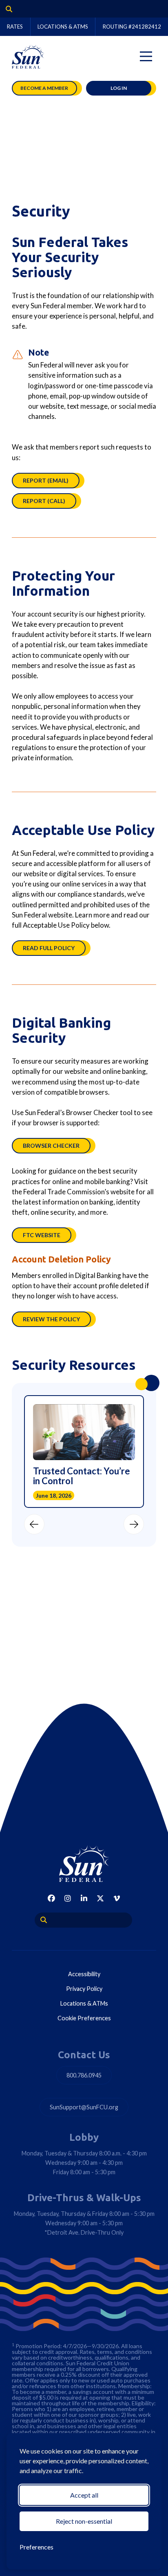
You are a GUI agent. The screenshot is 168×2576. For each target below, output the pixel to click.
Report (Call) (44, 501)
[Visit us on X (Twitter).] (100, 1898)
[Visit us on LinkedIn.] (84, 1898)
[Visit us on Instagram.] (68, 1898)
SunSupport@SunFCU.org (84, 2107)
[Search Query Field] (6, 9)
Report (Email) (46, 480)
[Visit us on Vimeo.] (117, 1898)
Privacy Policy (84, 1989)
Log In (119, 88)
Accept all (84, 2495)
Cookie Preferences (84, 2018)
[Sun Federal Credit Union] (28, 56)
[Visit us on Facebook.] (51, 1898)
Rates (15, 27)
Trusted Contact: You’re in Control (82, 1476)
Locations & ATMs (63, 27)
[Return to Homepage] (84, 1864)
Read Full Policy (49, 948)
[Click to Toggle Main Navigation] (146, 56)
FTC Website (42, 1235)
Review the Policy (51, 1319)
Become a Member (44, 88)
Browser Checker (51, 1146)
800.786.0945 (84, 2075)
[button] (34, 1524)
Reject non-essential (84, 2521)
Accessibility (84, 1974)
